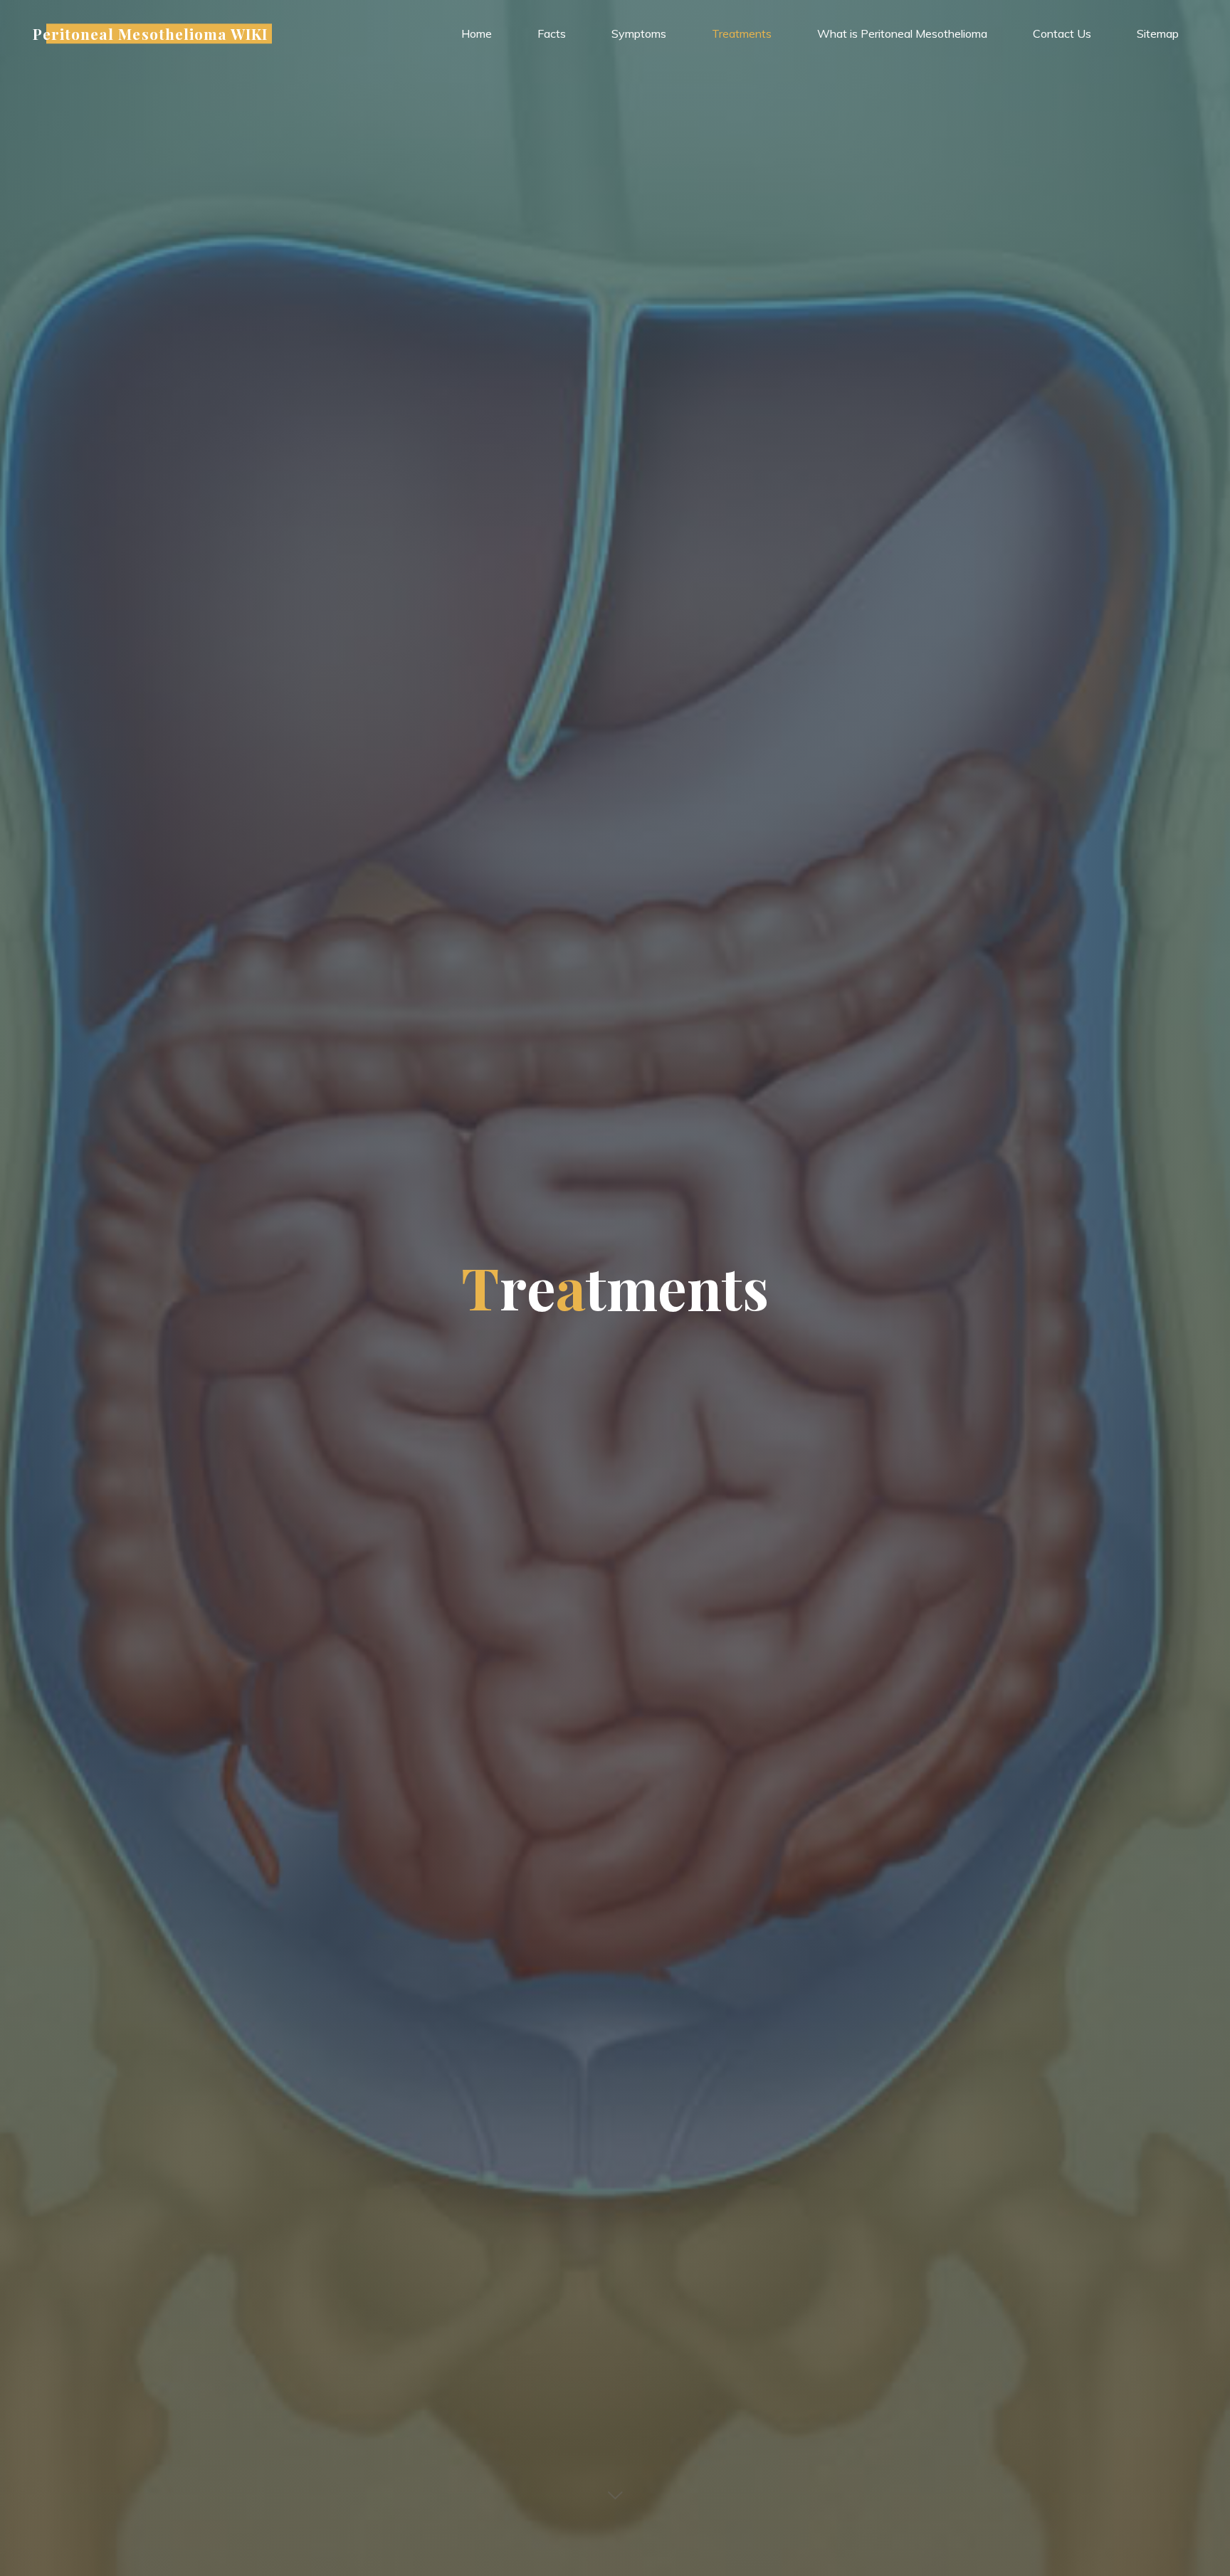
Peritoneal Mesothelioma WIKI (150, 33)
